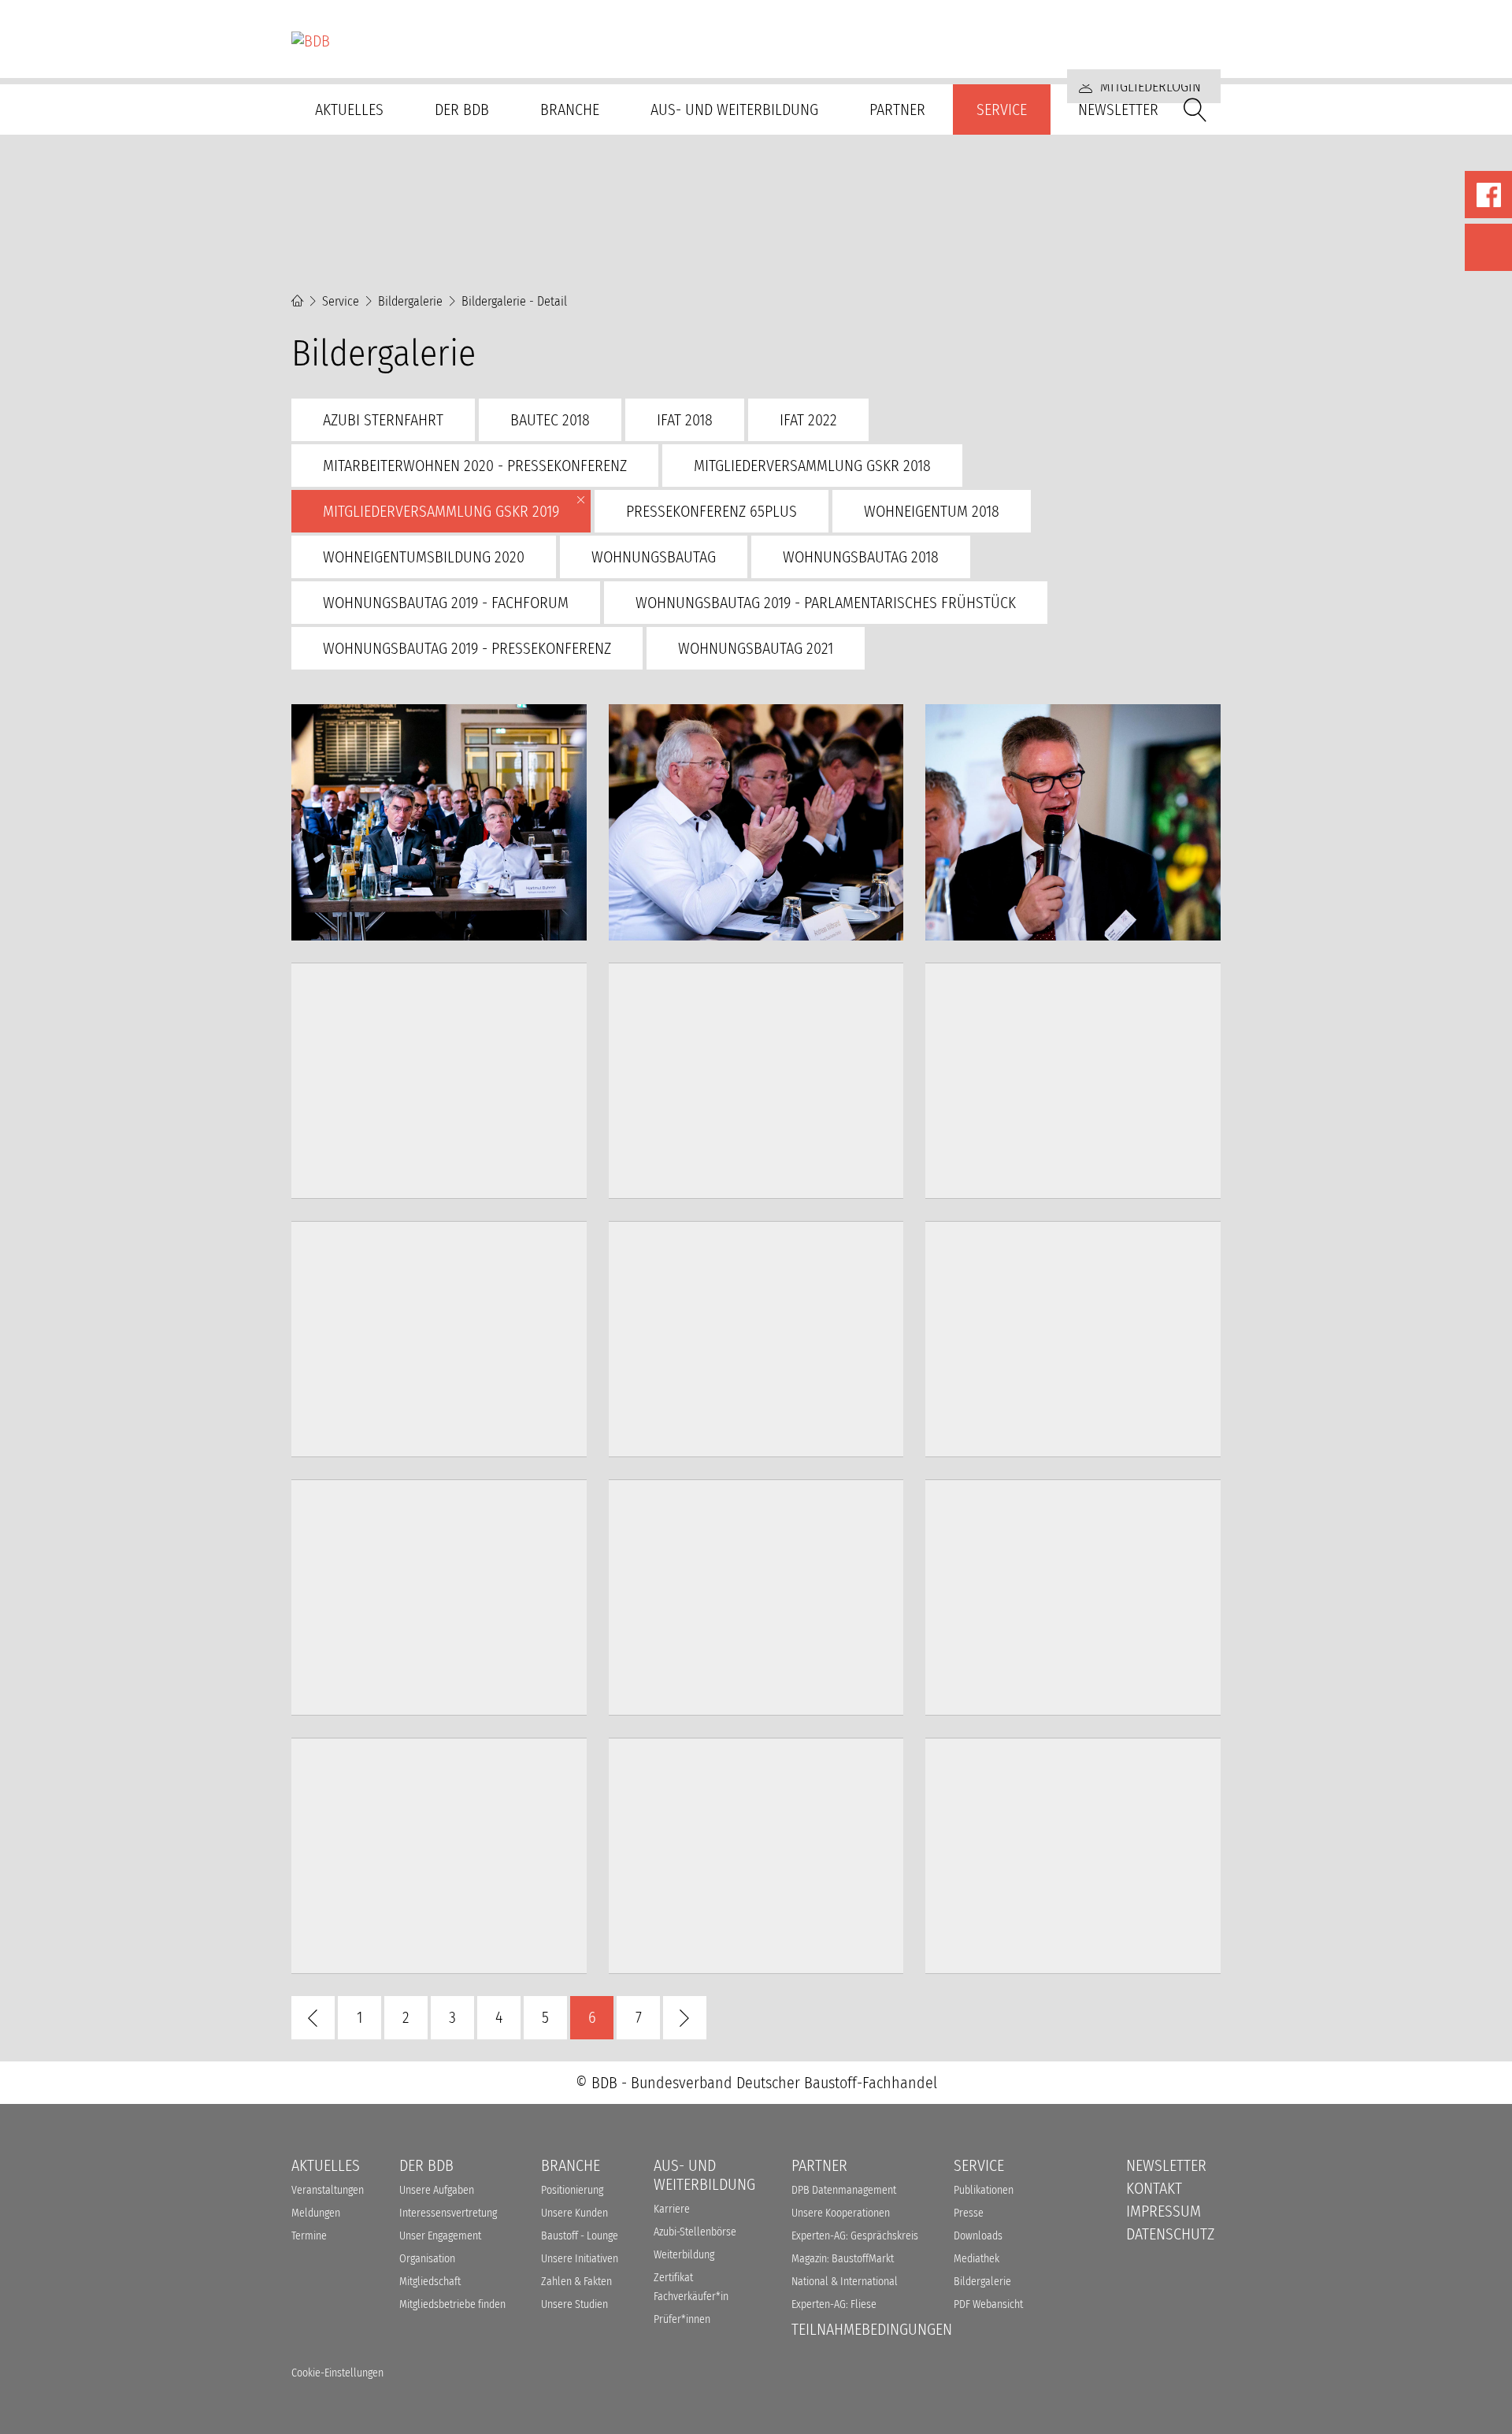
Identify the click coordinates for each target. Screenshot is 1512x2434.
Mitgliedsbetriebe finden (452, 2304)
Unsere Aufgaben (437, 2190)
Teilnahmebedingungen (872, 2329)
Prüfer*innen (682, 2319)
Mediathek (976, 2259)
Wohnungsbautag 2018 (861, 557)
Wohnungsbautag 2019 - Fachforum (446, 603)
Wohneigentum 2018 (932, 511)
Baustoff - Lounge (580, 2236)
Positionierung (572, 2190)
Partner (897, 109)
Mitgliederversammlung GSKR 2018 (812, 466)
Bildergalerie (410, 301)
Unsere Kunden (574, 2213)
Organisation (427, 2259)
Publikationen (984, 2190)
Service (1002, 109)
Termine (309, 2236)
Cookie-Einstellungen (337, 2373)
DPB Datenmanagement (844, 2190)
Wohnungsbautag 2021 (756, 648)
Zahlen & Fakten (576, 2282)
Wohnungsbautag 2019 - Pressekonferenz (467, 648)
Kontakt (1154, 2188)
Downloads (978, 2236)
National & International (845, 2282)
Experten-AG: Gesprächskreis (855, 2236)
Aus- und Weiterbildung (734, 109)
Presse (969, 2213)
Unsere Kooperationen (841, 2213)
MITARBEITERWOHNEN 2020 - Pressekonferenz (475, 466)
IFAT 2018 (685, 420)
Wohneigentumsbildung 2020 (424, 557)
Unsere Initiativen (580, 2259)
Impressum (1164, 2211)
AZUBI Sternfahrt (383, 420)
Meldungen (316, 2213)
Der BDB (462, 109)
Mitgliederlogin (1149, 87)
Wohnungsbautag (654, 557)
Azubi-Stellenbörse (695, 2232)
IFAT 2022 (808, 420)
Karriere (672, 2209)
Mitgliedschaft (430, 2282)
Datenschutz (1170, 2234)
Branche (570, 109)
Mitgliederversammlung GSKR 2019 (441, 511)
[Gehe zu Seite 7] (685, 2018)
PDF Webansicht (988, 2304)
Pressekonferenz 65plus (712, 511)
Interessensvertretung (448, 2213)
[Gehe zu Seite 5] (313, 2018)
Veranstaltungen (328, 2190)
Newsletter (1118, 109)
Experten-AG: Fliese (834, 2304)
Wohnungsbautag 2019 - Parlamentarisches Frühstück (826, 603)
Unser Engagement (440, 2236)
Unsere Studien (574, 2304)
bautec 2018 (550, 420)
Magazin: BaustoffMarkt (843, 2259)
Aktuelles (349, 109)
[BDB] (756, 41)
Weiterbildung (684, 2255)
